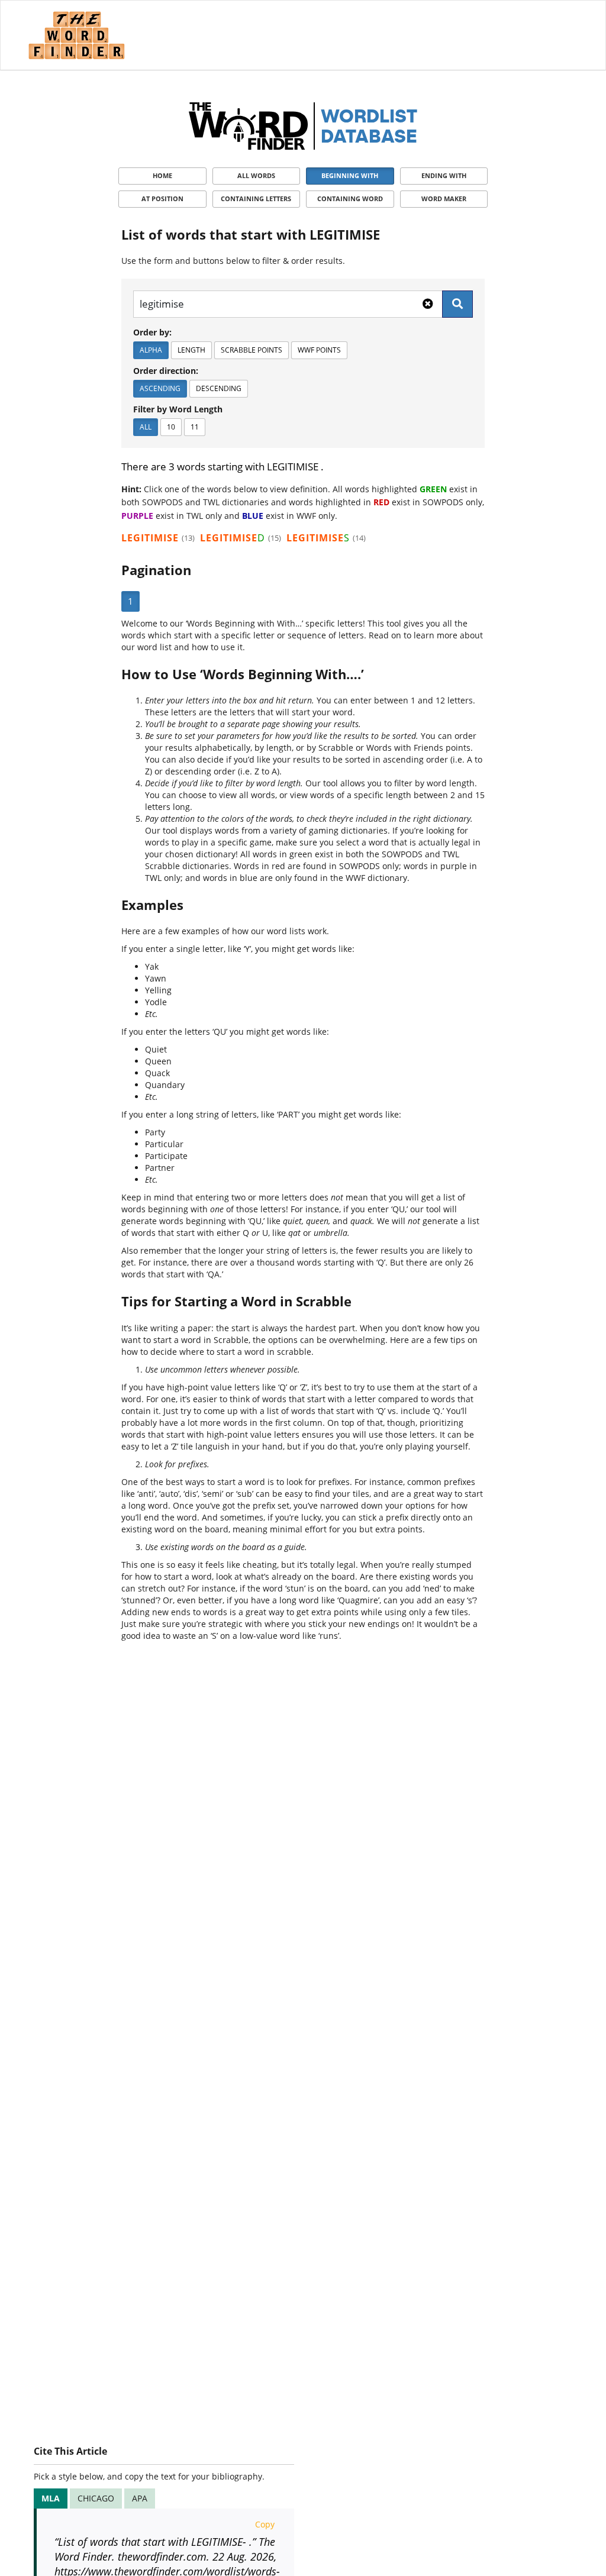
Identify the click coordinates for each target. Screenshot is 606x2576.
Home (162, 175)
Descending (219, 388)
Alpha (151, 350)
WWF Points (319, 350)
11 (195, 427)
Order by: (152, 332)
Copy (265, 2524)
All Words (256, 175)
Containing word (350, 198)
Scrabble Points (252, 350)
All (146, 427)
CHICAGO (96, 2498)
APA (140, 2498)
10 (171, 427)
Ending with (444, 175)
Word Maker (444, 198)
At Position (162, 198)
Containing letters (256, 198)
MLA (51, 2498)
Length (191, 350)
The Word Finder (76, 35)
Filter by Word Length (178, 409)
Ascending (160, 388)
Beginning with (350, 175)
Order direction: (166, 371)
